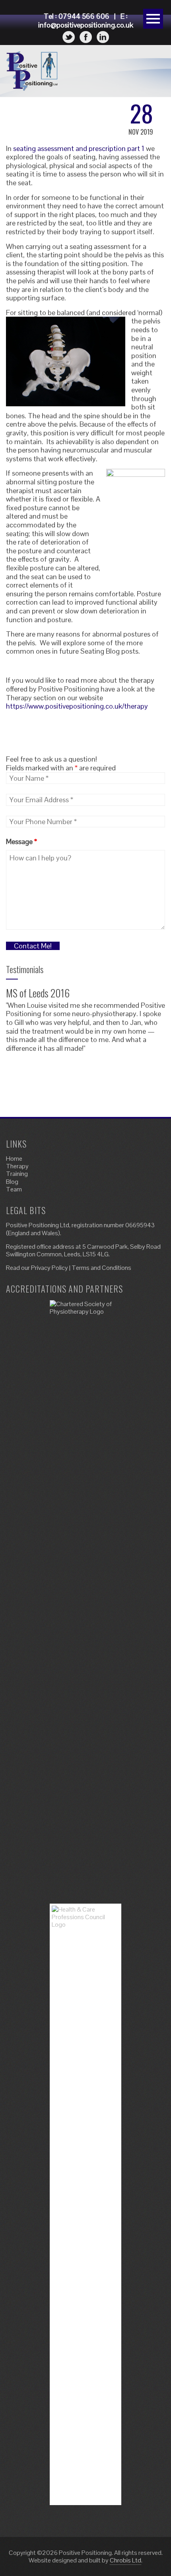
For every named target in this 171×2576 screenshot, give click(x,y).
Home (14, 1159)
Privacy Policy (50, 1268)
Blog (12, 1182)
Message (21, 841)
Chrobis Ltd (125, 2560)
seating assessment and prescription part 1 (79, 148)
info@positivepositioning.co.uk (86, 25)
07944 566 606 (84, 16)
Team (14, 1189)
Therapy (17, 1166)
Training (17, 1174)
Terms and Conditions (101, 1268)
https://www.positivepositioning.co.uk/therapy (77, 706)
